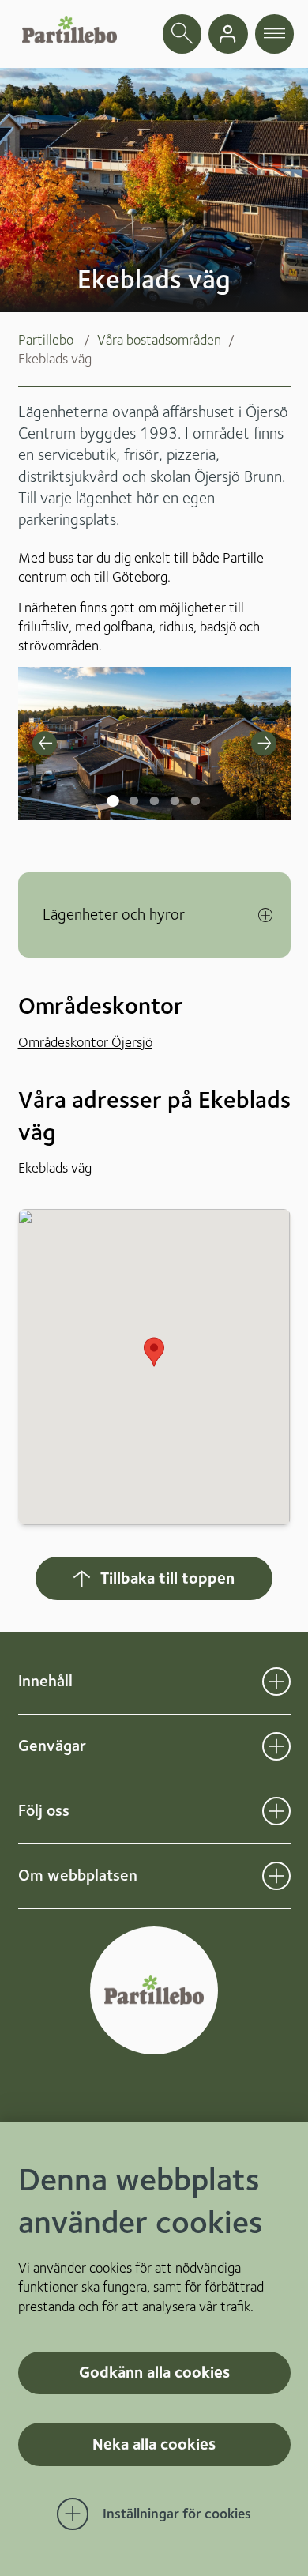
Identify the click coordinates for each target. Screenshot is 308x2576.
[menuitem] (58, 340)
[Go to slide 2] (132, 787)
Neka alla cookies (154, 2444)
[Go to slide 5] (193, 787)
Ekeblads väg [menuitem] (55, 358)
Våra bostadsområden (159, 339)
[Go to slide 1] (111, 787)
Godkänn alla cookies (154, 2372)
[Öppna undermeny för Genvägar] (276, 1746)
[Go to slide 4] (173, 787)
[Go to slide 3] (152, 787)
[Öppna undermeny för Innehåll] (276, 1682)
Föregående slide (45, 744)
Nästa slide (264, 744)
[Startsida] (69, 30)
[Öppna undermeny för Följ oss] (276, 1811)
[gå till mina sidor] (228, 34)
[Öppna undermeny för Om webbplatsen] (276, 1876)
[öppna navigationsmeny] (275, 34)
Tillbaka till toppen (167, 1578)
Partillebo (46, 339)
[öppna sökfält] (182, 34)
